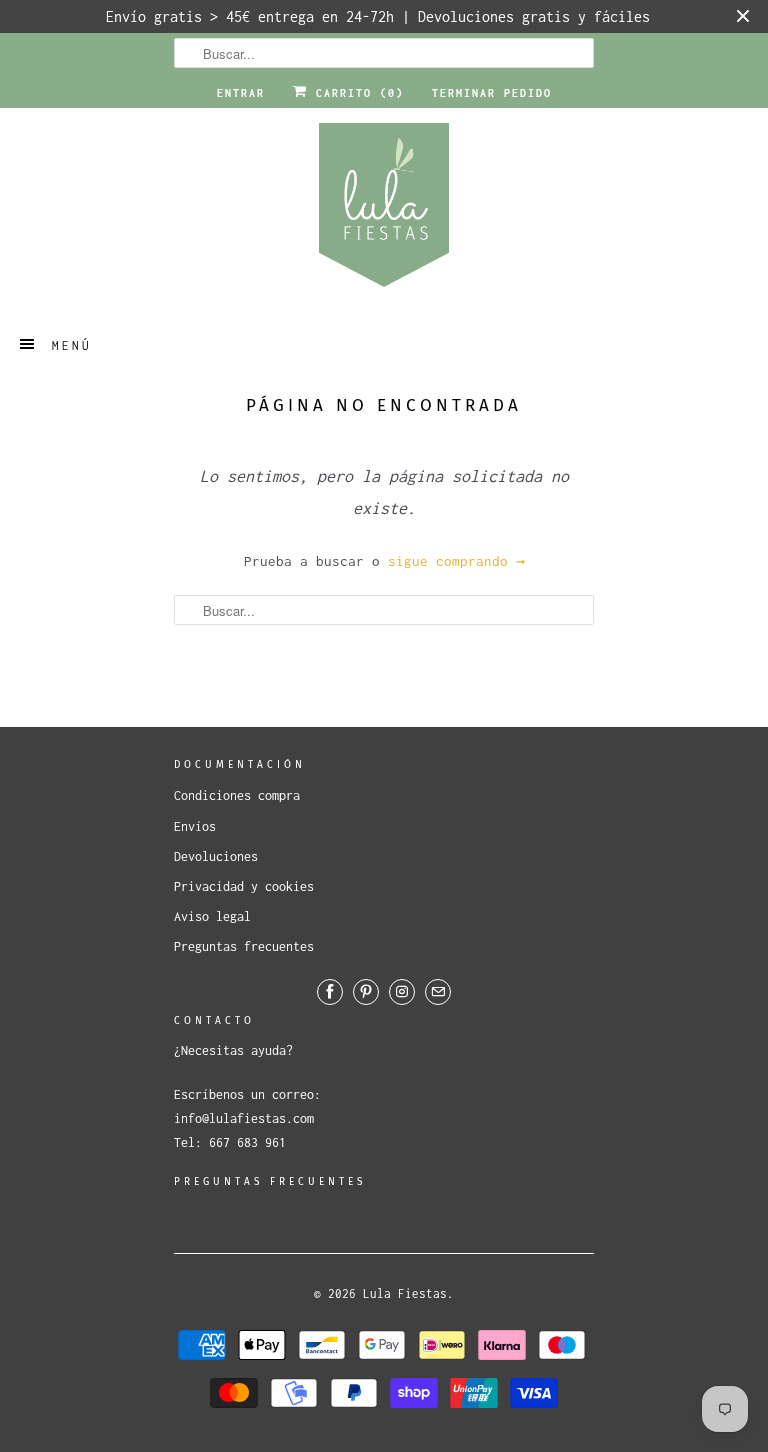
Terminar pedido (492, 93)
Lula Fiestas (405, 1293)
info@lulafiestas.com (244, 1118)
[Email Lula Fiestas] (438, 992)
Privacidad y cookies (244, 886)
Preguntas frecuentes (244, 946)
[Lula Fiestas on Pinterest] (366, 992)
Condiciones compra (237, 795)
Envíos (195, 826)
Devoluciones (216, 856)
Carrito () (356, 93)
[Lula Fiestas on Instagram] (402, 992)
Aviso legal (212, 916)
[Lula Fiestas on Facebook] (330, 992)
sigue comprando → (456, 561)
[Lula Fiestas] (384, 211)
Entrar (241, 93)
